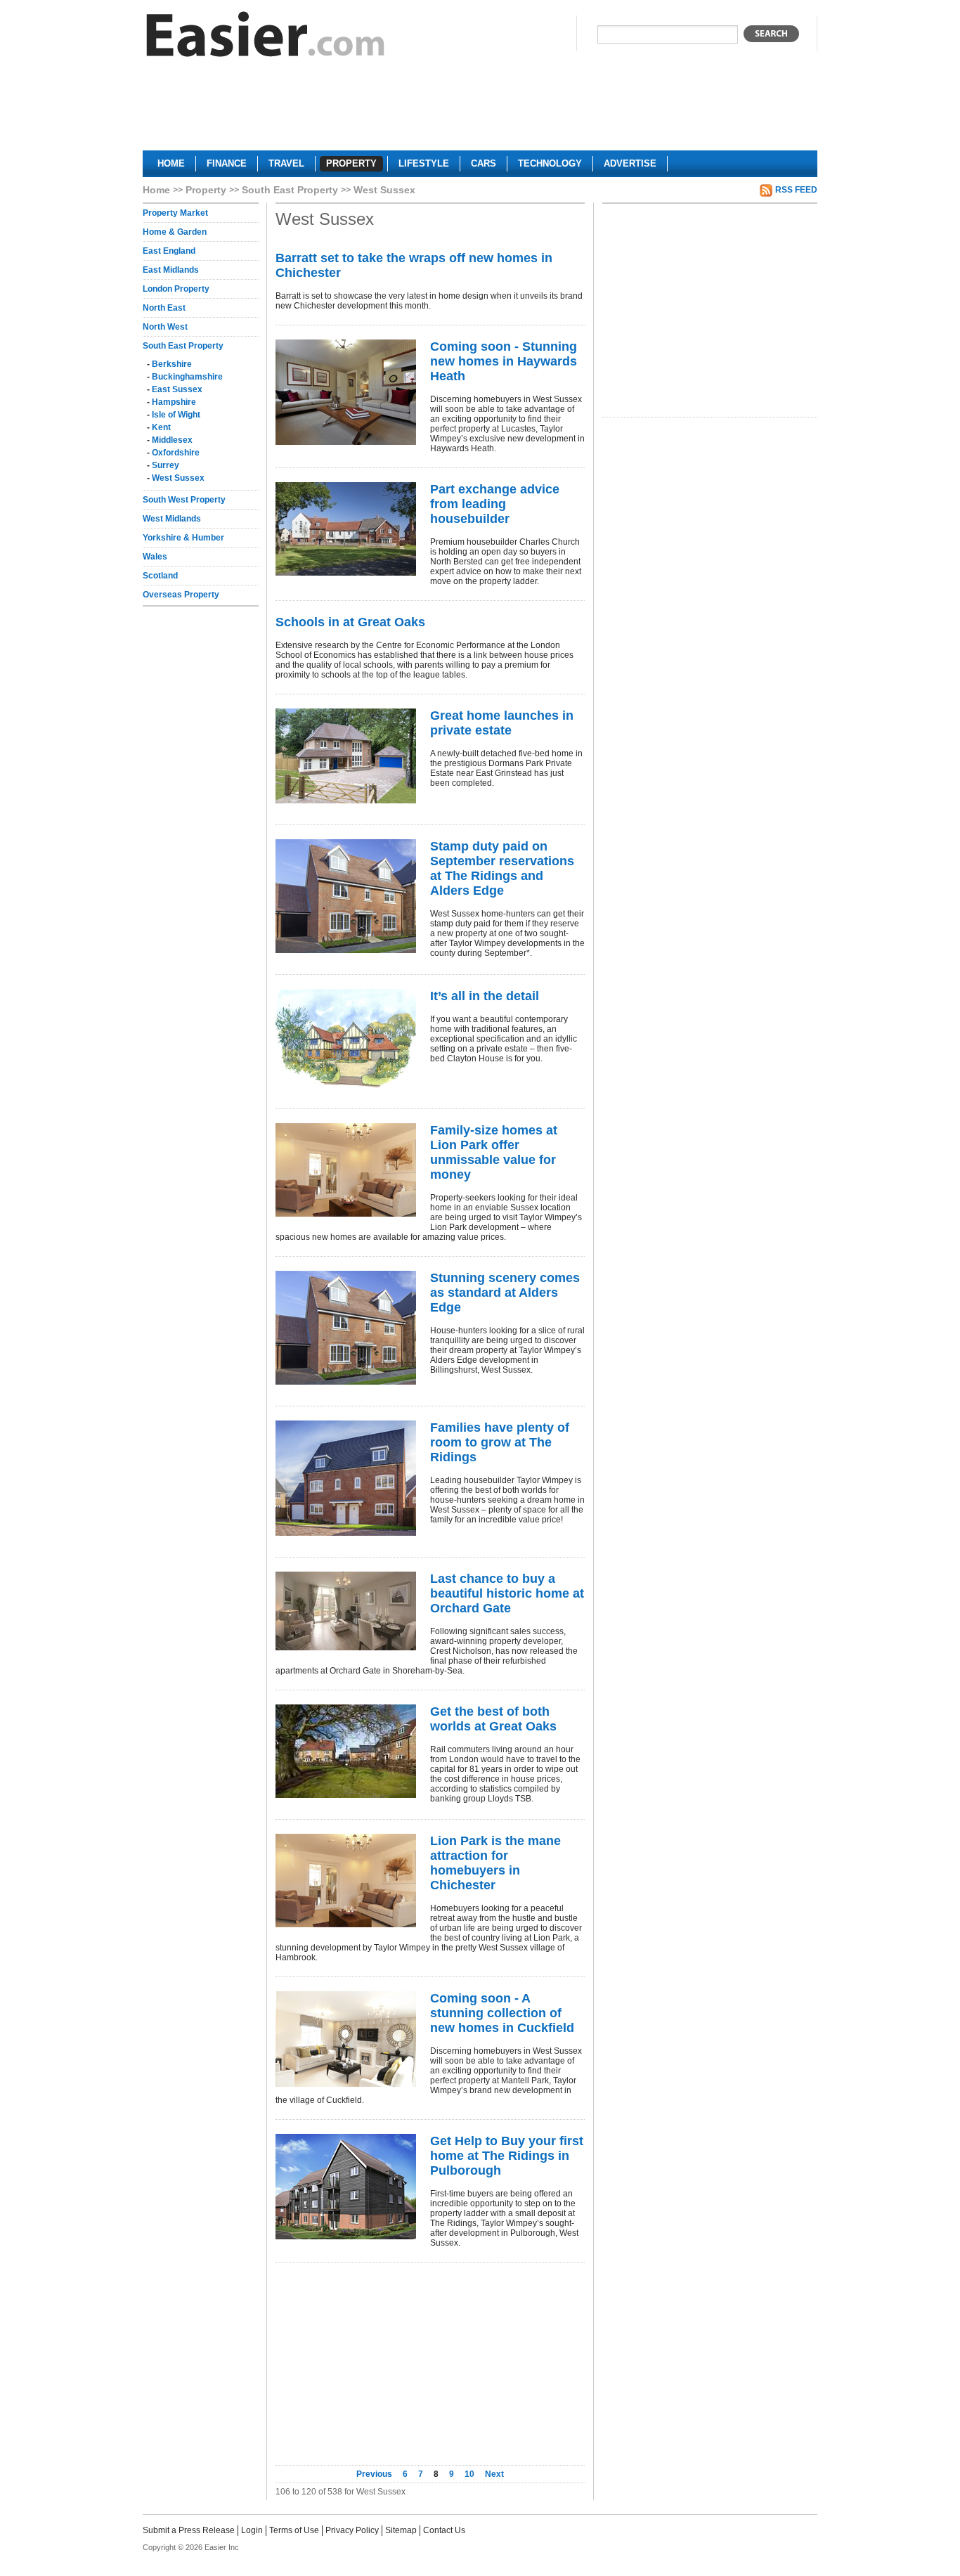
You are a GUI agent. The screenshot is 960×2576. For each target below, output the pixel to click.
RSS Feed (796, 190)
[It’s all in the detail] (346, 1038)
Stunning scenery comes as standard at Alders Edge (505, 1293)
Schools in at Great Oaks (350, 622)
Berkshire (172, 364)
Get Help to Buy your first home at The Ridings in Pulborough (507, 2156)
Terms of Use (294, 2530)
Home (156, 190)
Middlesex (172, 440)
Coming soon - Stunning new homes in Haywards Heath (504, 361)
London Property (176, 289)
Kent (161, 427)
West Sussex (178, 478)
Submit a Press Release (189, 2530)
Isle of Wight (176, 415)
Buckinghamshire (187, 377)
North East (164, 308)
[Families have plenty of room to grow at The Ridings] (346, 1478)
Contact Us (444, 2530)
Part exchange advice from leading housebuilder (495, 504)
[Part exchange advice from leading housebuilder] (346, 529)
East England (169, 251)
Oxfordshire (176, 453)
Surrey (166, 465)
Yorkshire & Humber (183, 538)
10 (469, 2474)
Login (252, 2530)
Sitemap (401, 2530)
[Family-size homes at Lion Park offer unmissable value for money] (346, 1170)
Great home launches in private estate (502, 723)
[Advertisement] (480, 110)
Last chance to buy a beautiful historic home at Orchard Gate (507, 1593)
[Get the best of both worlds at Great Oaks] (346, 1751)
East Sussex (177, 389)
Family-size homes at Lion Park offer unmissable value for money (494, 1152)
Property (206, 190)
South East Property (290, 190)
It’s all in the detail (485, 996)
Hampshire (174, 402)
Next (494, 2474)
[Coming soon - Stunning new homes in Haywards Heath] (346, 392)
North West (165, 327)
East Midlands (171, 270)
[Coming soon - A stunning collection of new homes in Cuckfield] (346, 2039)
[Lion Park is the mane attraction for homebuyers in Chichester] (346, 1881)
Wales (155, 557)
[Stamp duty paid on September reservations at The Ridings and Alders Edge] (346, 896)
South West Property (184, 500)
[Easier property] (266, 38)
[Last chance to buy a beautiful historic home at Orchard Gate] (346, 1611)
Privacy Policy (352, 2530)
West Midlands (172, 519)
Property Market (175, 213)
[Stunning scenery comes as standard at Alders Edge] (346, 1328)
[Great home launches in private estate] (346, 756)
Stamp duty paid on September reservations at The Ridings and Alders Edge (502, 868)
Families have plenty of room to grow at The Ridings (500, 1442)
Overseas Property (181, 595)
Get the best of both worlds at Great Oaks (493, 1719)
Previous (375, 2474)
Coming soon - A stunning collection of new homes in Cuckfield (502, 2013)
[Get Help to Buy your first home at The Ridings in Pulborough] (346, 2187)
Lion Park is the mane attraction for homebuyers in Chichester (495, 1863)
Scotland (160, 576)
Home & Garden (175, 232)
